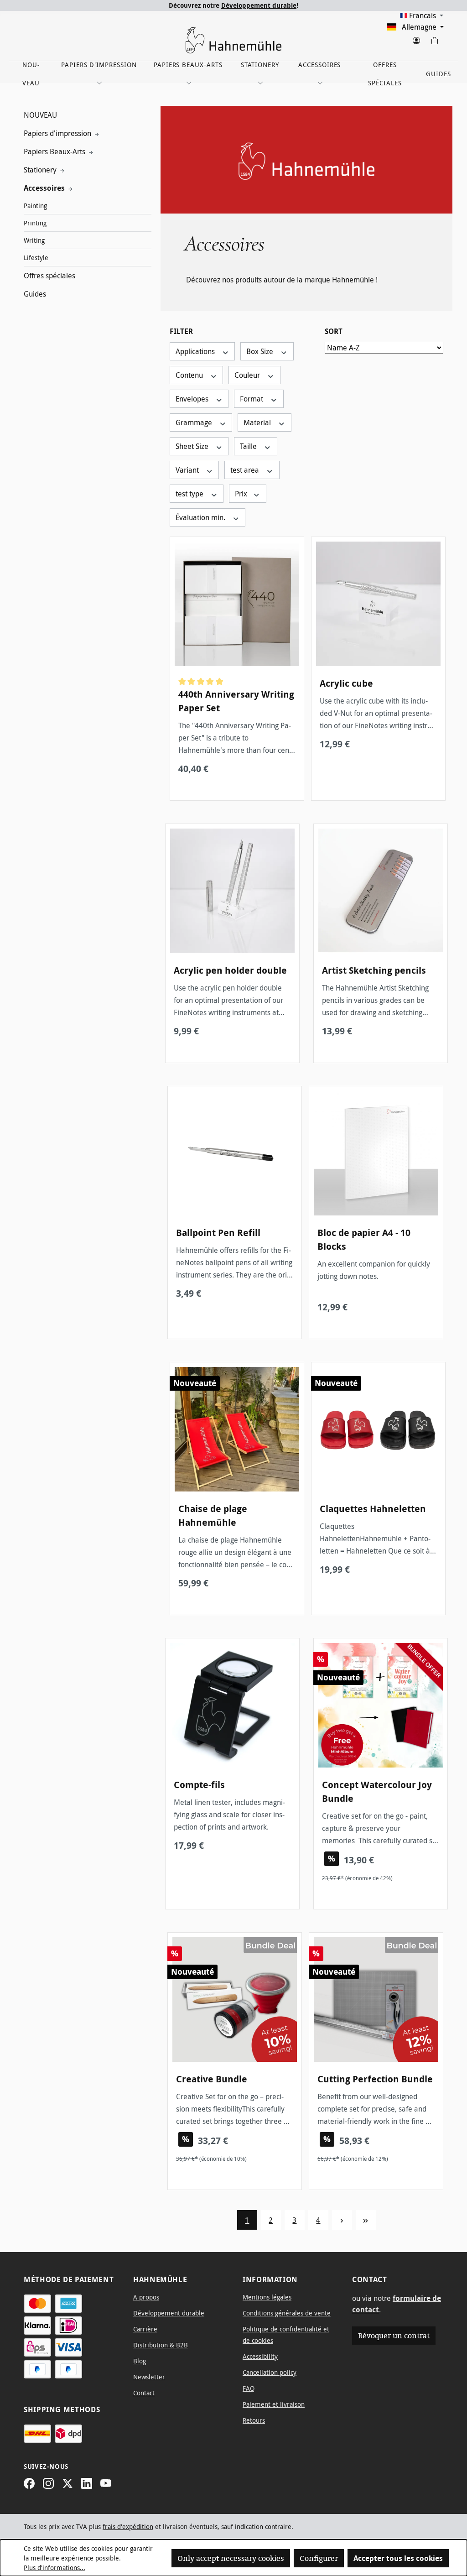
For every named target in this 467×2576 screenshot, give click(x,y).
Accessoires (45, 188)
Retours (254, 2420)
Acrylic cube (346, 683)
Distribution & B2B (161, 2345)
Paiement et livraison (274, 2404)
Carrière (145, 2329)
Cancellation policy (270, 2372)
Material (258, 422)
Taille (249, 446)
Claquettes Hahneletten (373, 1509)
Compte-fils (199, 1785)
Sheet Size (193, 446)
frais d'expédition (128, 2526)
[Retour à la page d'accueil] (233, 40)
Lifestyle (36, 258)
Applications (196, 351)
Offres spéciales (49, 276)
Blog (140, 2361)
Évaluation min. (201, 517)
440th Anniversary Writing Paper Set (236, 701)
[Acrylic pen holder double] (232, 891)
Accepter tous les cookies (398, 2558)
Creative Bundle (212, 2079)
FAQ (249, 2388)
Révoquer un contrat (394, 2336)
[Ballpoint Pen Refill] (235, 1153)
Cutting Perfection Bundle (375, 2079)
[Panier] (434, 39)
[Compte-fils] (232, 1705)
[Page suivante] (342, 2220)
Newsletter (149, 2377)
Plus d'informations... (54, 2568)
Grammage (195, 422)
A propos (146, 2297)
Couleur (248, 375)
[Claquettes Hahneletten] (378, 1429)
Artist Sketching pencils (374, 970)
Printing (35, 223)
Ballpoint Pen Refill (218, 1233)
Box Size (261, 351)
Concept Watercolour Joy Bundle (377, 1791)
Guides (35, 294)
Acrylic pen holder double (230, 970)
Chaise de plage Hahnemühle (213, 1515)
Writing (34, 240)
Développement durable (259, 5)
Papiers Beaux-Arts (55, 151)
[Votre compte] (416, 39)
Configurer (319, 2558)
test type (190, 494)
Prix (242, 494)
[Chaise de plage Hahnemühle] (237, 1429)
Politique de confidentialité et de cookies (286, 2335)
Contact (144, 2393)
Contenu (190, 375)
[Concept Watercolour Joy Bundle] (381, 1705)
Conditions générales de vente (287, 2313)
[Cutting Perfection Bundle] (376, 2000)
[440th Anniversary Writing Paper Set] (237, 604)
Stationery (41, 170)
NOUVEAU (40, 115)
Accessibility (260, 2356)
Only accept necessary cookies (231, 2558)
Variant (188, 470)
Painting (35, 206)
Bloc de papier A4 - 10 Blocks (364, 1239)
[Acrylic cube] (378, 604)
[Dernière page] (366, 2220)
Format (252, 399)
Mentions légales (267, 2297)
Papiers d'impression (58, 133)
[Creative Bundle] (235, 2000)
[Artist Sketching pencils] (381, 891)
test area (246, 470)
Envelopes (193, 399)
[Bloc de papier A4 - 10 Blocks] (376, 1153)
